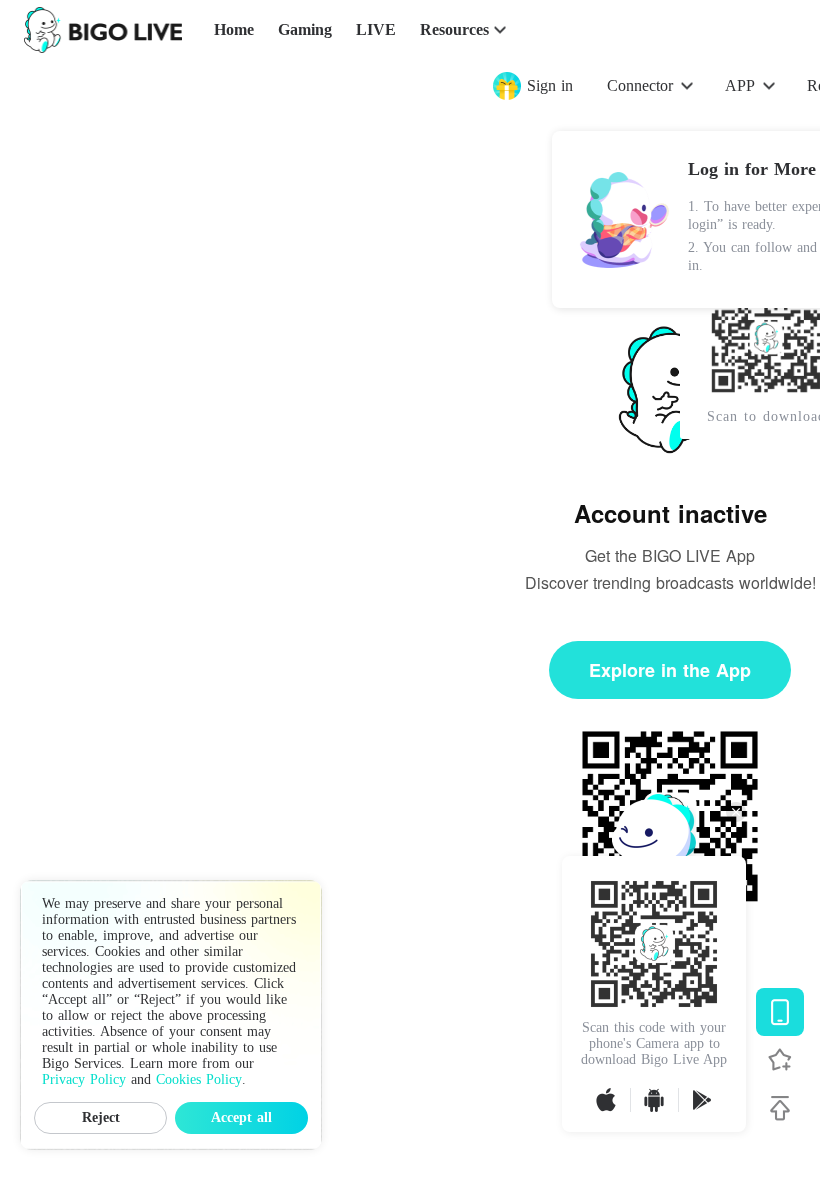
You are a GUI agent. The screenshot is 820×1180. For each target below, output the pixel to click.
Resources (454, 29)
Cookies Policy (199, 1079)
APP (740, 85)
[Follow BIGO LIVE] (780, 1060)
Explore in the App (670, 670)
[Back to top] (780, 1108)
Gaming (305, 29)
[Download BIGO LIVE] (780, 1012)
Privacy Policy (84, 1079)
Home (234, 29)
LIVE (376, 29)
